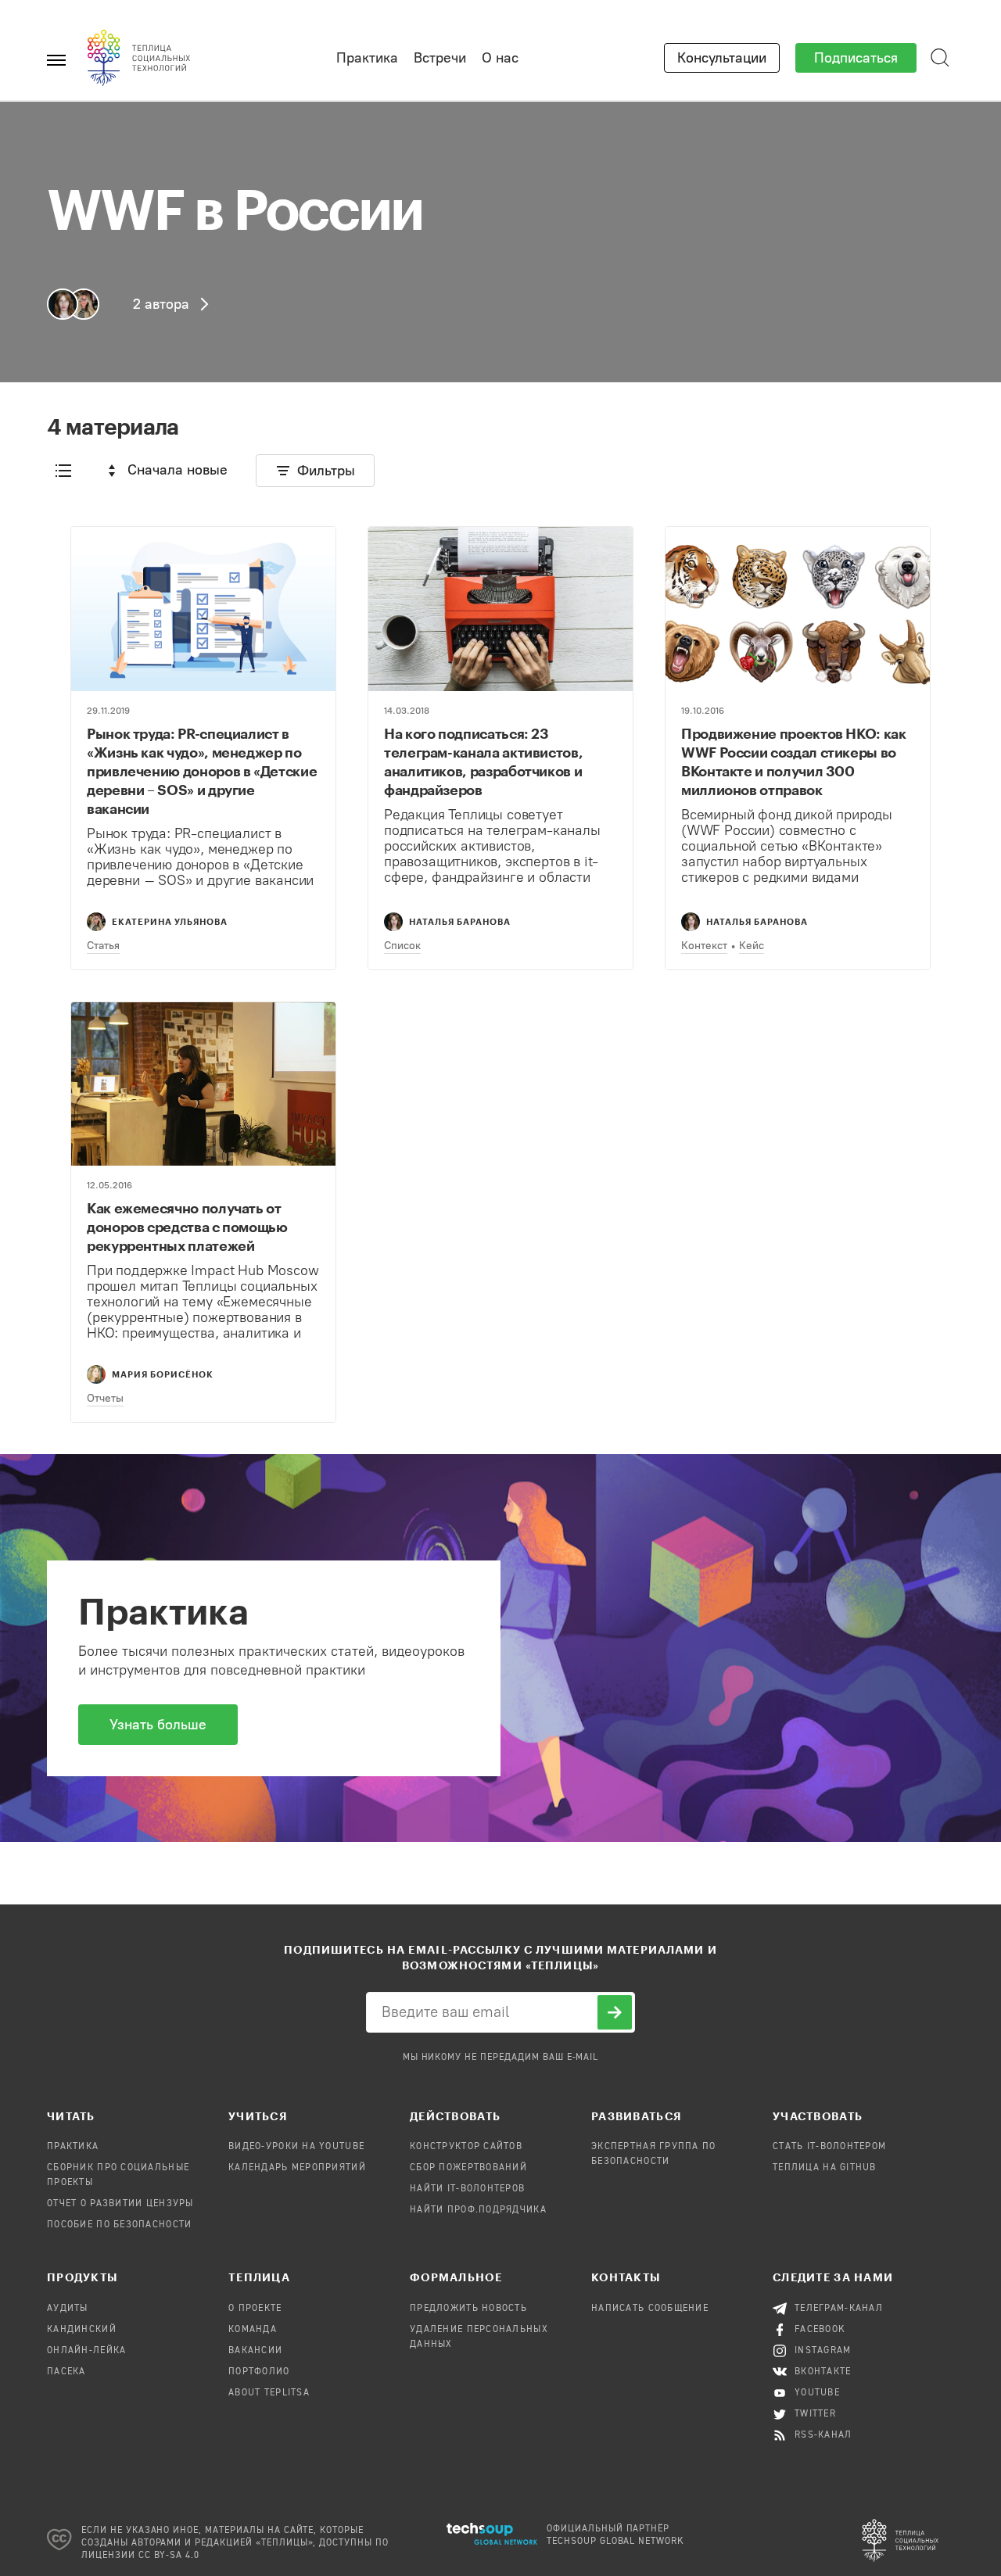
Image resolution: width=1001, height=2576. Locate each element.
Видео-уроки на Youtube (296, 2147)
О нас (500, 58)
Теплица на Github (825, 2168)
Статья (103, 946)
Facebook (820, 2330)
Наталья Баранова (460, 921)
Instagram (823, 2351)
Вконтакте (823, 2372)
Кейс (752, 946)
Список (402, 946)
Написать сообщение (650, 2309)
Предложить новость (468, 2309)
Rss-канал (823, 2435)
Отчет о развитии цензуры (120, 2204)
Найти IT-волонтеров (467, 2189)
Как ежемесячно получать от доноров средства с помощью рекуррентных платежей (187, 1227)
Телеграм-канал (839, 2309)
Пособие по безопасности (119, 2225)
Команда (253, 2330)
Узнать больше (158, 1725)
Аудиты (68, 2309)
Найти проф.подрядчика (478, 2210)
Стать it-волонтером (829, 2147)
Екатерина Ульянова (170, 921)
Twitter (815, 2414)
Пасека (66, 2372)
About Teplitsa (269, 2393)
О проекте (255, 2309)
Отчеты (105, 1398)
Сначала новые (178, 470)
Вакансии (255, 2351)
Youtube (817, 2393)
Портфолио (259, 2372)
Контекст (704, 946)
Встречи (440, 58)
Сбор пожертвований (468, 2168)
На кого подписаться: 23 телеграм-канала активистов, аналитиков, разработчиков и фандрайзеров (483, 761)
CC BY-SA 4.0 (169, 2556)
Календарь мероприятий (297, 2168)
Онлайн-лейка (86, 2351)
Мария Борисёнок (163, 1374)
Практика (367, 58)
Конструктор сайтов (466, 2147)
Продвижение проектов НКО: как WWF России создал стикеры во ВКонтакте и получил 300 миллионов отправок (794, 761)
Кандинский (82, 2330)
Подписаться (856, 58)
